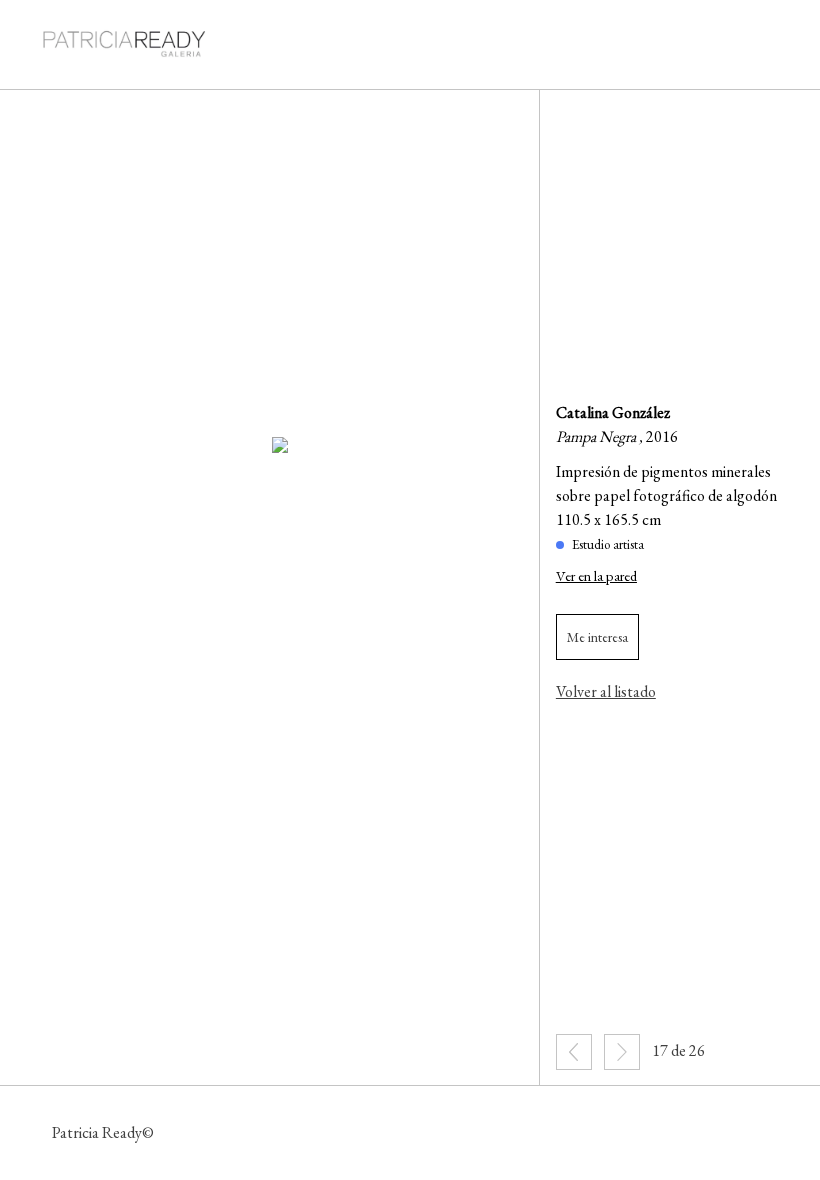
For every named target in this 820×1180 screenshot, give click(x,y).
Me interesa (597, 637)
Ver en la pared (596, 575)
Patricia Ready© (103, 1132)
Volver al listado (606, 691)
